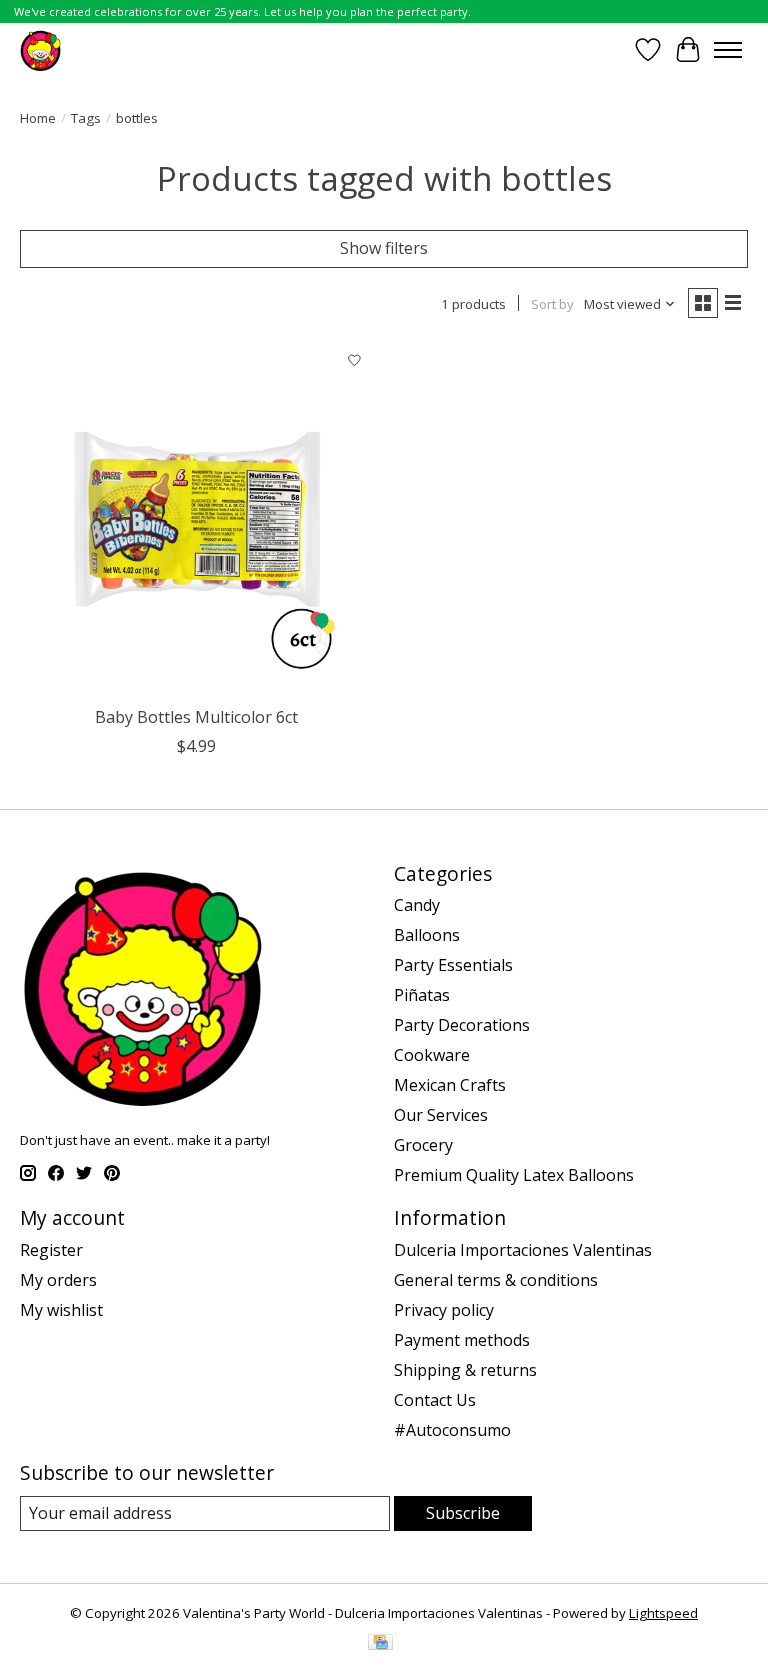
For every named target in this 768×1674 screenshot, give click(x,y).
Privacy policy (444, 1310)
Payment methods (462, 1340)
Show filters (384, 248)
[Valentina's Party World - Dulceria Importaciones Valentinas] (40, 49)
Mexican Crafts (450, 1085)
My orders (58, 1280)
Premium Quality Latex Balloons (514, 1175)
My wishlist (61, 1310)
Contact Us (435, 1400)
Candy (417, 905)
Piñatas (422, 995)
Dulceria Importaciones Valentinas (523, 1250)
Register (51, 1250)
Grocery (423, 1145)
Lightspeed (663, 1613)
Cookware (432, 1055)
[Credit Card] (380, 1644)
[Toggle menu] (728, 50)
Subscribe (463, 1513)
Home (38, 118)
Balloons (427, 935)
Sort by (552, 304)
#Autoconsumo (452, 1430)
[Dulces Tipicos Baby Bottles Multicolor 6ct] (197, 519)
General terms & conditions (496, 1280)
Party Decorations (462, 1025)
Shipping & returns (465, 1370)
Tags (86, 118)
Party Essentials (453, 965)
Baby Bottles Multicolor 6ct (196, 717)
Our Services (441, 1115)
